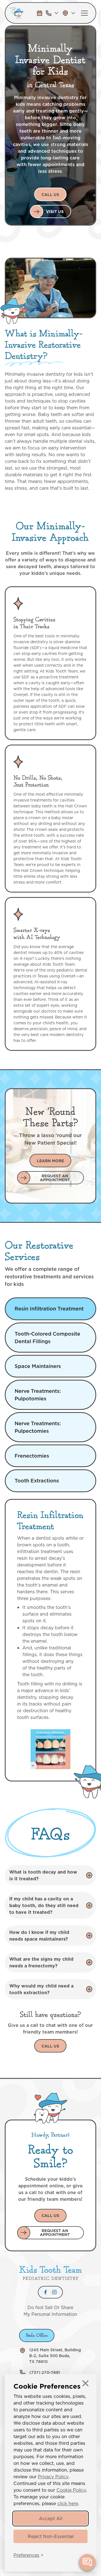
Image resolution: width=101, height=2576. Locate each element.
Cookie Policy (71, 2490)
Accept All (51, 2518)
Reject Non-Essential (51, 2536)
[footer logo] (50, 2273)
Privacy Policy (53, 2477)
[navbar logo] (21, 13)
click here (68, 2503)
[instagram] (54, 2292)
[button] (52, 13)
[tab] (50, 1309)
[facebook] (45, 2292)
